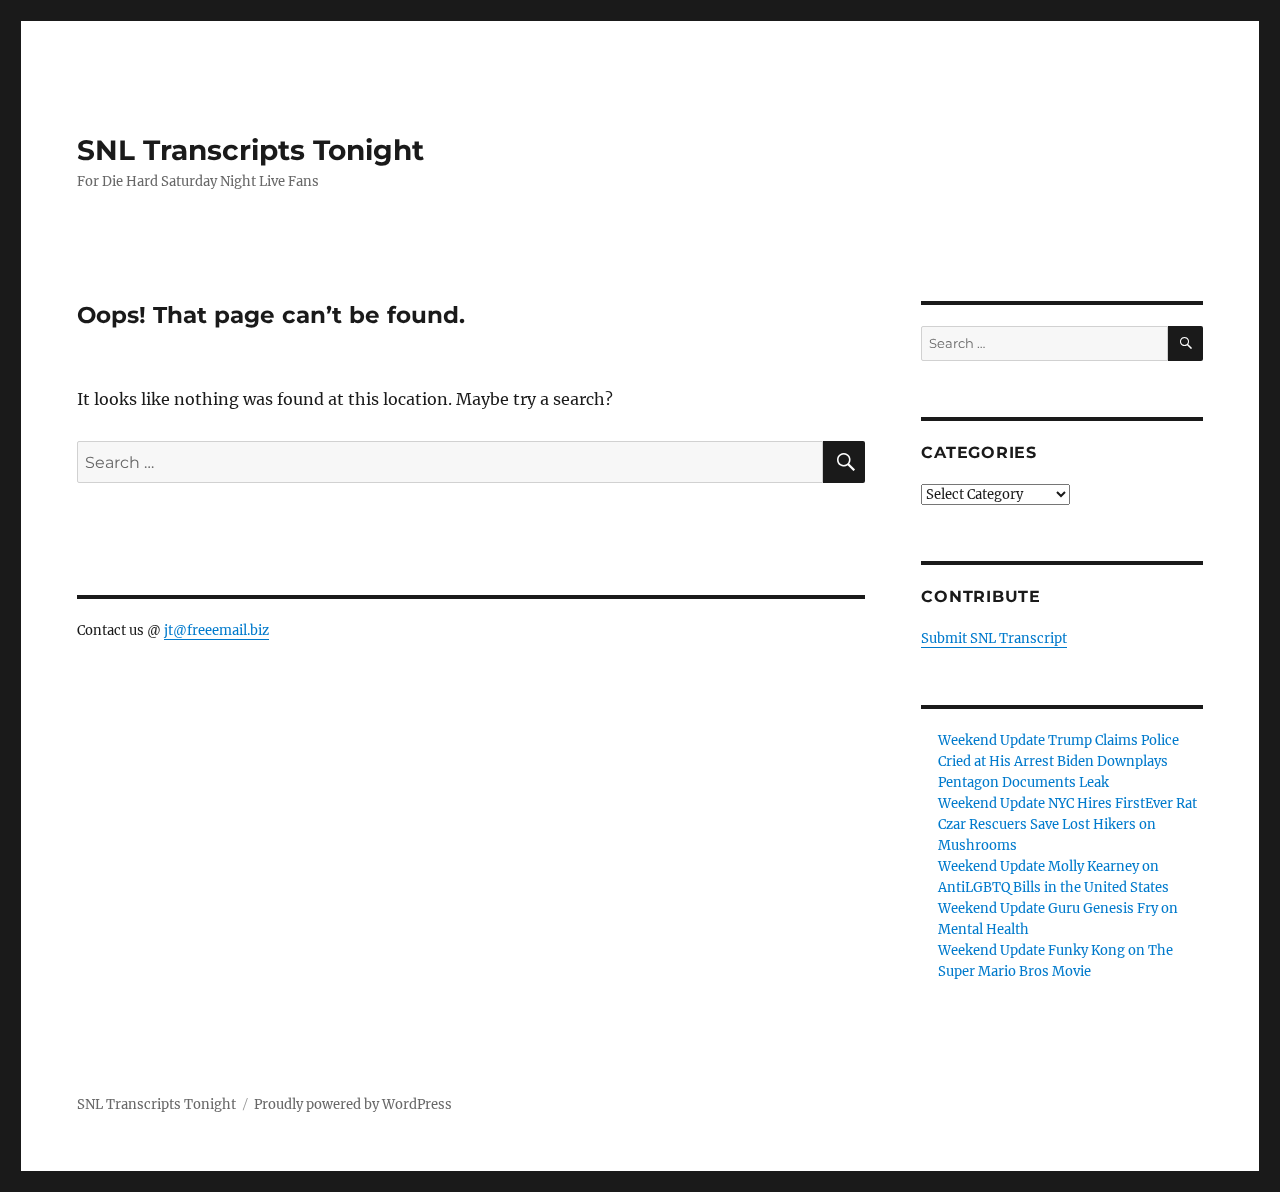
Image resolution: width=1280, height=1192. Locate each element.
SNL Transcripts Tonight (250, 150)
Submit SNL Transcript (994, 638)
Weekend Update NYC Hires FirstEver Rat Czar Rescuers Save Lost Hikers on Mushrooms (1067, 824)
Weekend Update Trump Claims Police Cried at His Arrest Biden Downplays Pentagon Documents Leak (1058, 761)
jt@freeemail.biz (216, 630)
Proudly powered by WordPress (353, 1104)
